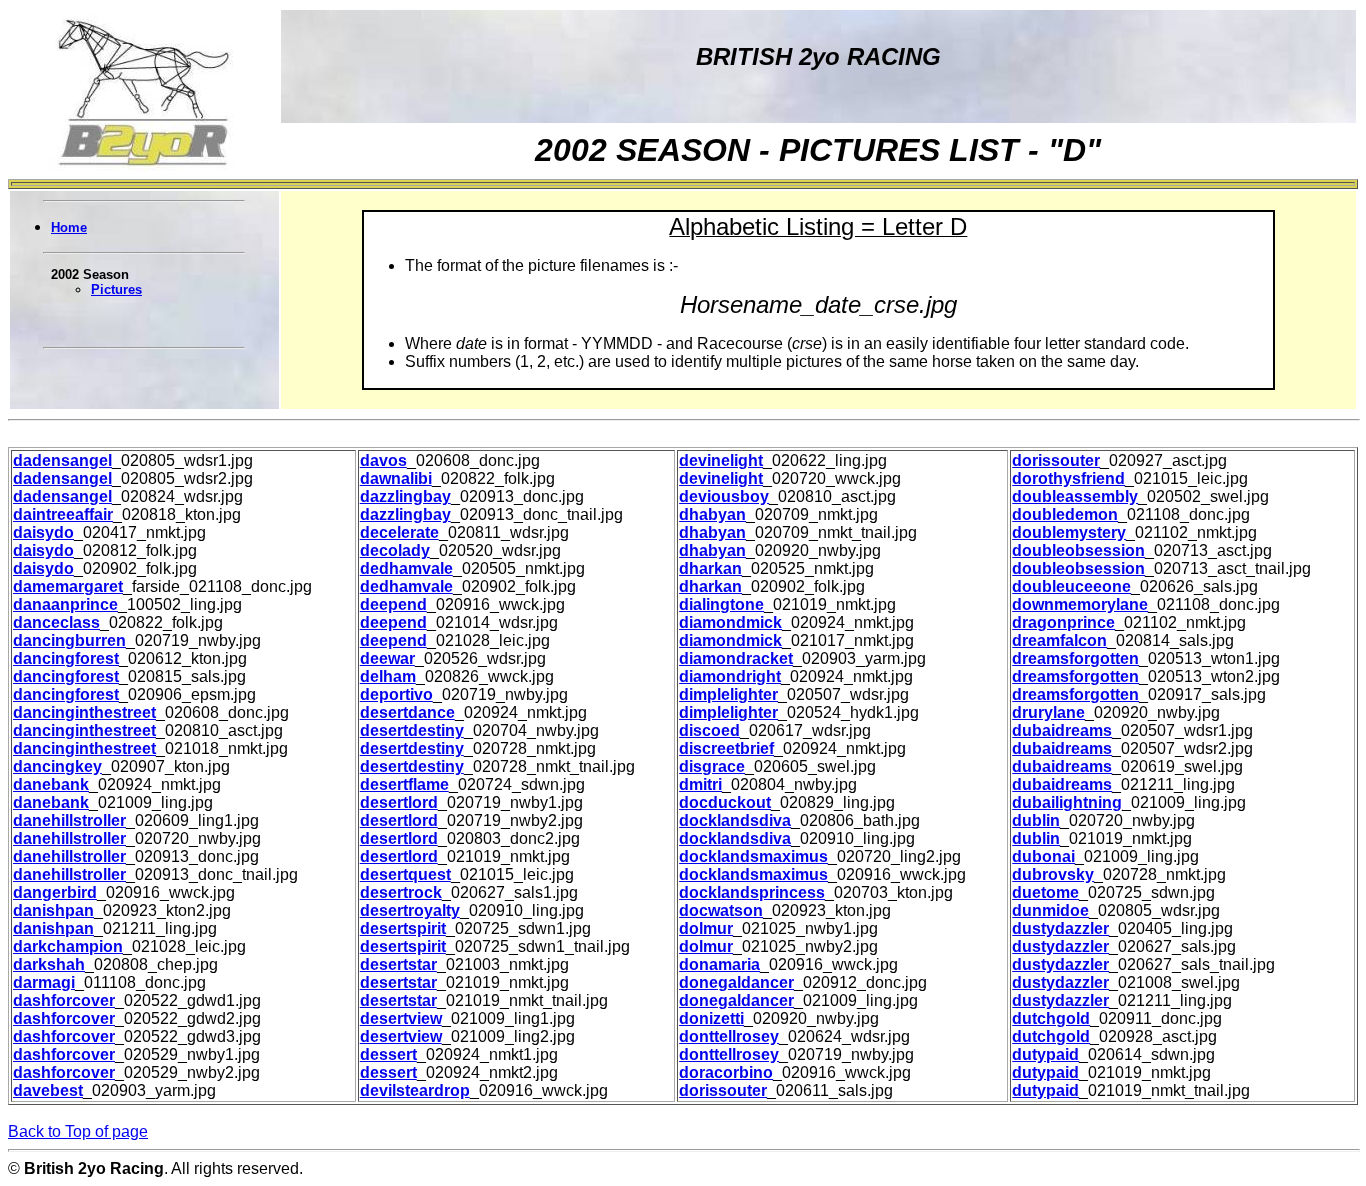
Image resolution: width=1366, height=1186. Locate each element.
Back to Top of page (78, 1131)
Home (69, 227)
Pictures (116, 289)
